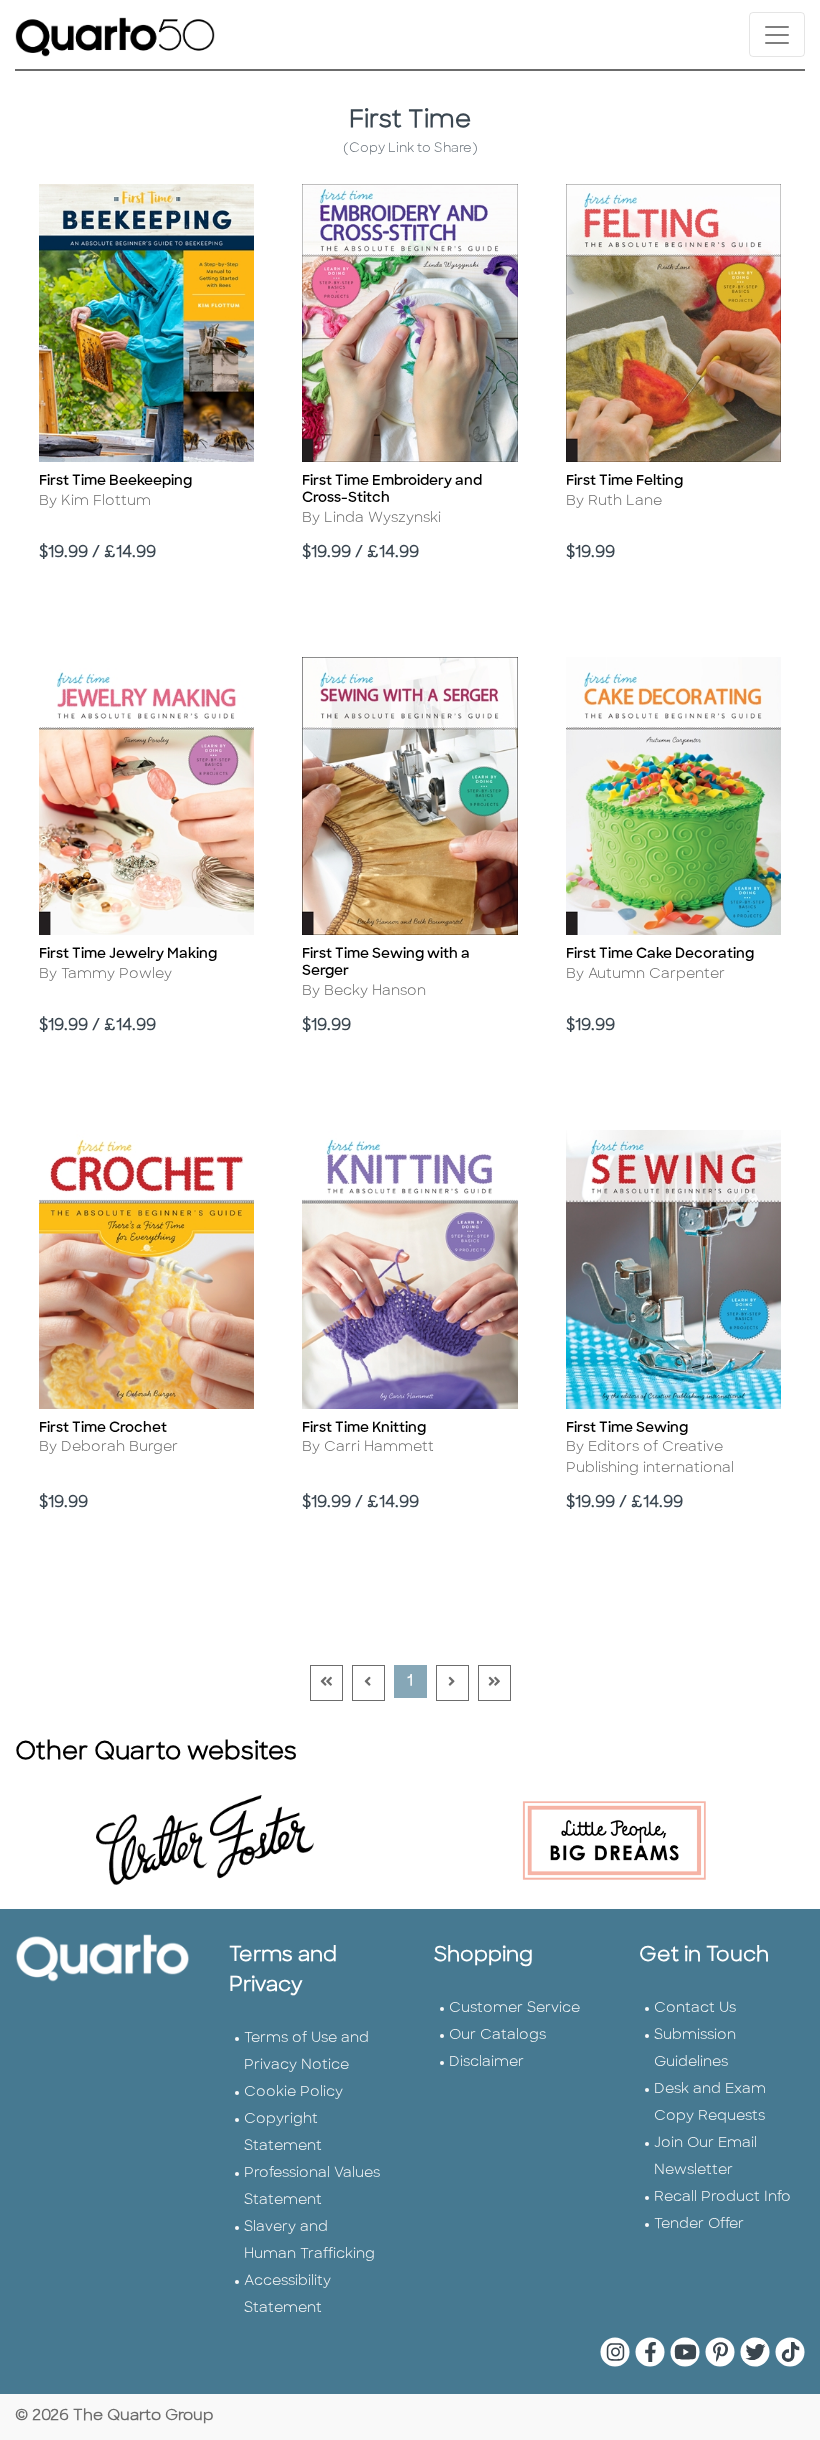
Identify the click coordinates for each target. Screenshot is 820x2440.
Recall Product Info (722, 2197)
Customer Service (514, 2008)
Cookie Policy (293, 2092)
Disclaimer (486, 2062)
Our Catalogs (497, 2035)
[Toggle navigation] (777, 34)
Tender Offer (699, 2224)
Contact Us (695, 2008)
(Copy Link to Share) (410, 148)
